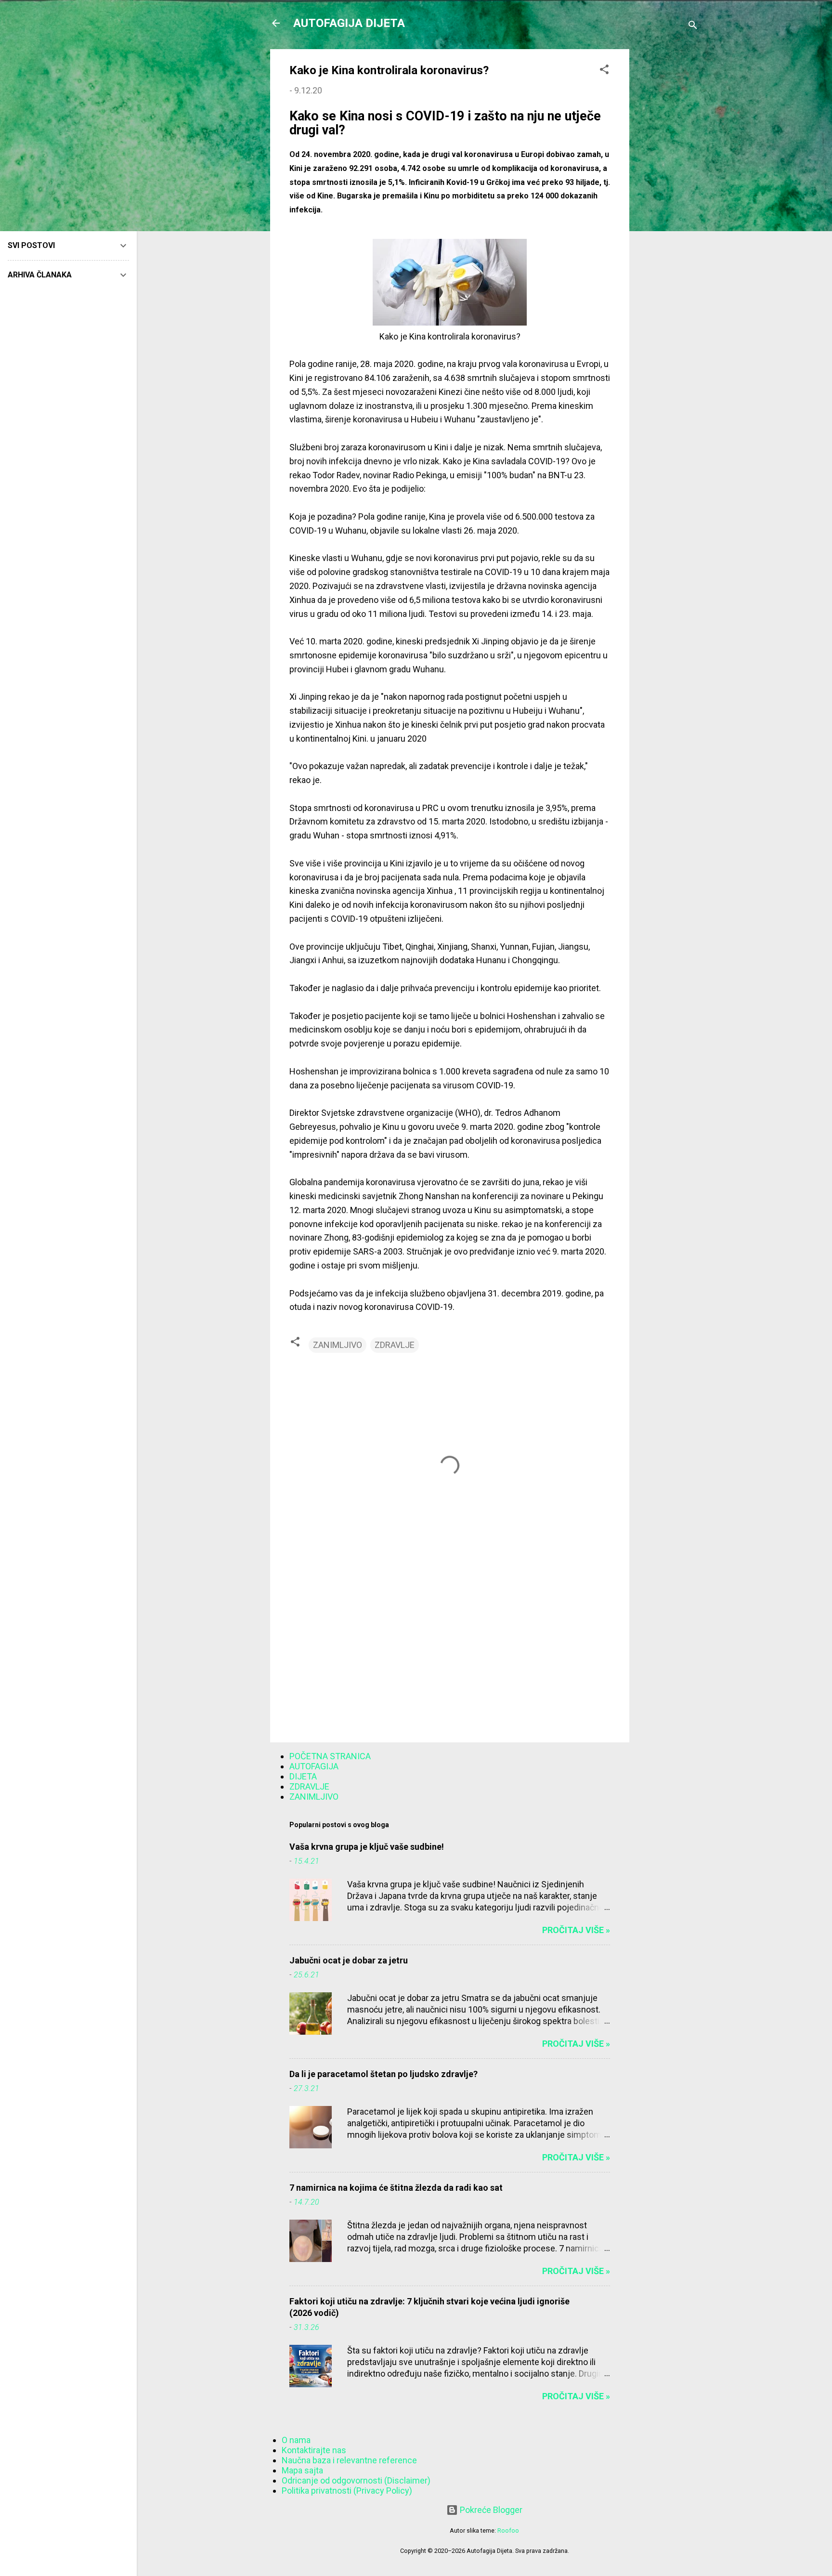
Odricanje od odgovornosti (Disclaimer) (356, 2480)
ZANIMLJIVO (338, 1345)
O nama (296, 2440)
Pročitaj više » (576, 1930)
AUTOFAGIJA (314, 1766)
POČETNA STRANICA (330, 1756)
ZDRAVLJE (395, 1345)
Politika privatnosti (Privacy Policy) (347, 2491)
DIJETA (303, 1776)
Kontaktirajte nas (314, 2450)
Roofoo (508, 2530)
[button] (604, 71)
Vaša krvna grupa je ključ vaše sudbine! (367, 1847)
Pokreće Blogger (490, 2510)
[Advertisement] (668, 194)
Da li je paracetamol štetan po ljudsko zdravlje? (383, 2074)
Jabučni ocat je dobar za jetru (349, 1960)
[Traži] (693, 26)
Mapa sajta (302, 2470)
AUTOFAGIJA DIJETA (349, 23)
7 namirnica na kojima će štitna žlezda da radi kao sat (396, 2188)
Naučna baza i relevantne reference (349, 2460)
